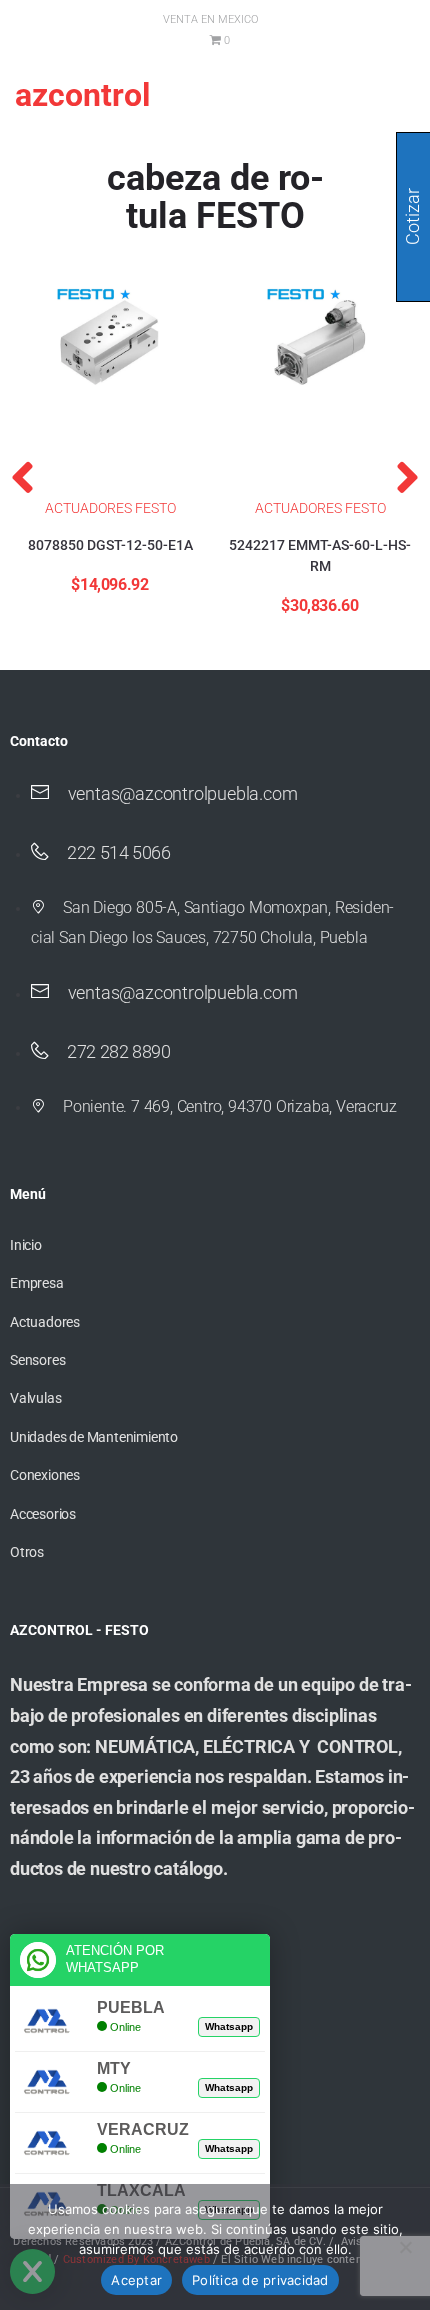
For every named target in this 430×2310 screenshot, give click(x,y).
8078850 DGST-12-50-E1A (110, 545)
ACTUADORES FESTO (110, 508)
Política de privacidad (260, 2280)
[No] (405, 2247)
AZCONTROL (82, 95)
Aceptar (136, 2280)
